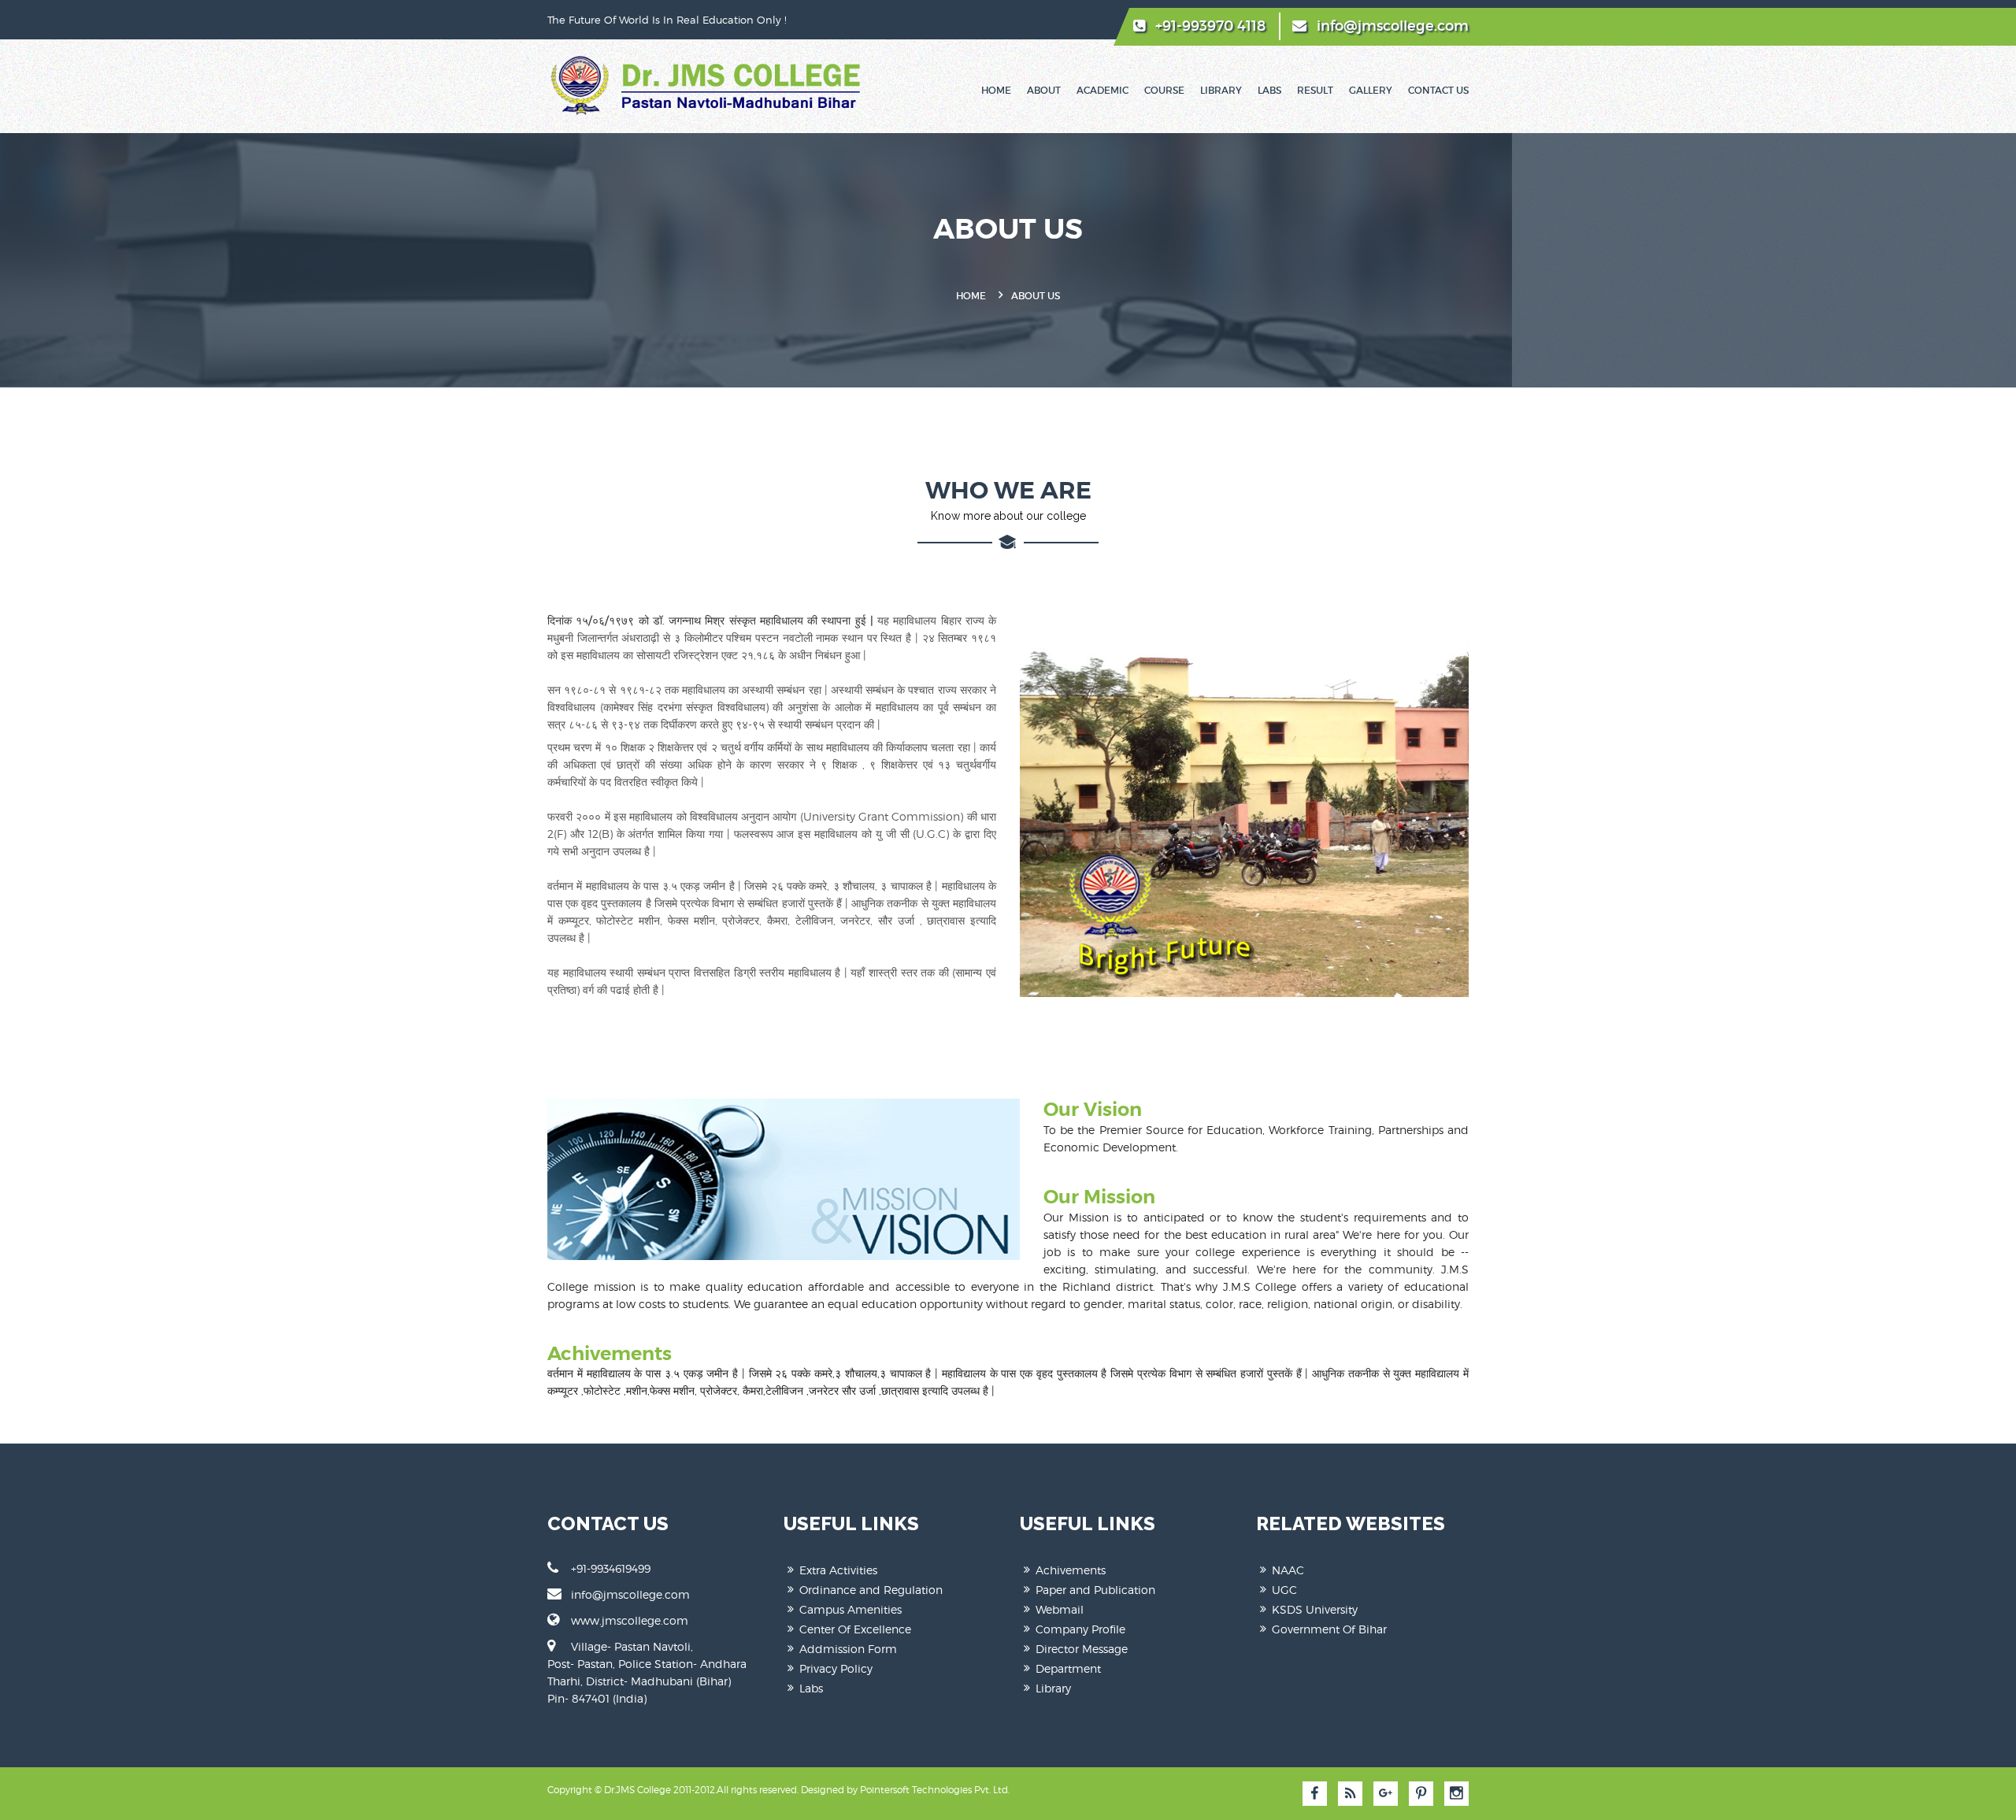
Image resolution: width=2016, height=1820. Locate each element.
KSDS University (1315, 1609)
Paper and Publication (1095, 1590)
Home (996, 90)
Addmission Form (848, 1649)
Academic (1102, 90)
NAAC (1288, 1570)
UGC (1284, 1590)
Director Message (1082, 1649)
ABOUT (1044, 90)
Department (1068, 1668)
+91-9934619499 (611, 1568)
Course (1164, 90)
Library (1221, 90)
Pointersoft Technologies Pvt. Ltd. (935, 1790)
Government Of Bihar (1329, 1629)
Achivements (1071, 1570)
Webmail (1060, 1609)
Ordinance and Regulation (871, 1590)
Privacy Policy (836, 1668)
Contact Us (1438, 90)
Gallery (1371, 90)
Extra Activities (838, 1570)
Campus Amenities (850, 1609)
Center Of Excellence (855, 1629)
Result (1315, 90)
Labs (1269, 90)
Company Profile (1080, 1629)
